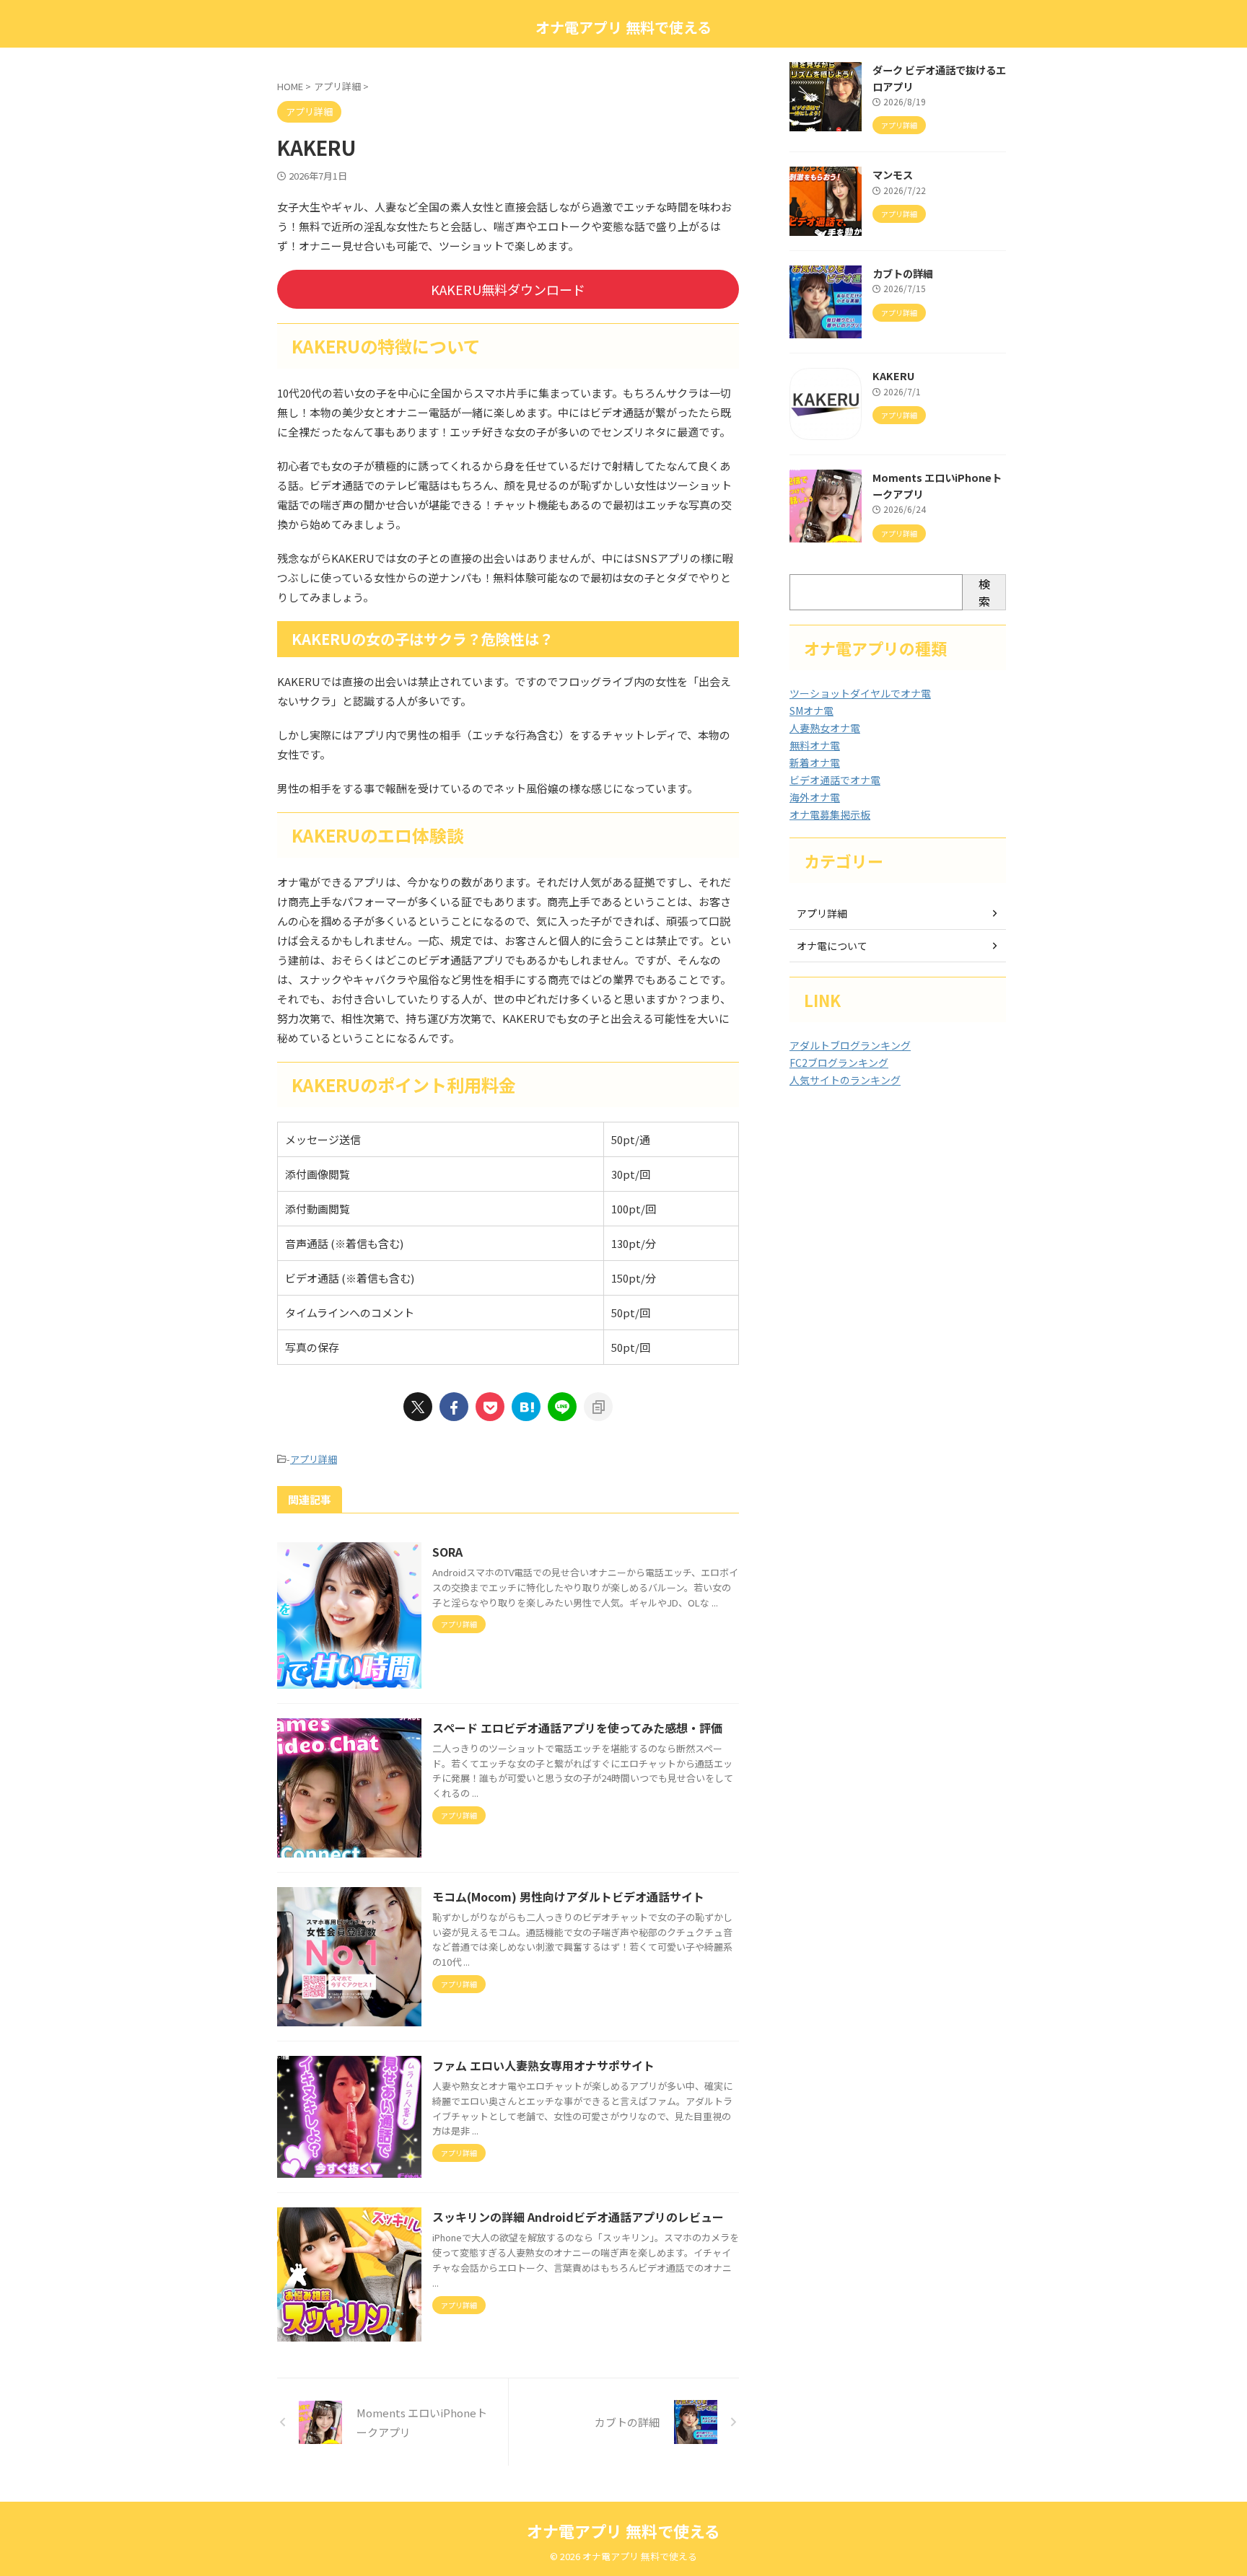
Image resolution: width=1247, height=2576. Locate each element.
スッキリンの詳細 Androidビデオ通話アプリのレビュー (578, 2217)
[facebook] (454, 1407)
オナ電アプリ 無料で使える (623, 27)
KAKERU (893, 375)
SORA (447, 1552)
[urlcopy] (598, 1407)
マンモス (893, 174)
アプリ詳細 (314, 1459)
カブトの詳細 (903, 273)
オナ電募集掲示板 (830, 814)
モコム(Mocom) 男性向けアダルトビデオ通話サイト (568, 1896)
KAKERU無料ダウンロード (508, 289)
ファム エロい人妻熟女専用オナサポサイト (543, 2065)
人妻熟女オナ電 (825, 728)
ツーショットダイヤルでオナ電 (860, 693)
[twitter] (418, 1407)
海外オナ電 (815, 797)
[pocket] (490, 1407)
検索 (984, 592)
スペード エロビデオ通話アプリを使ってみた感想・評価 (577, 1728)
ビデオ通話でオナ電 (835, 780)
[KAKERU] (526, 1407)
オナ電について (832, 946)
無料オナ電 (815, 745)
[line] (562, 1407)
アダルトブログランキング (850, 1045)
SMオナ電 (811, 711)
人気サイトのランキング (845, 1080)
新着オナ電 (815, 762)
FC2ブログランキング (839, 1063)
